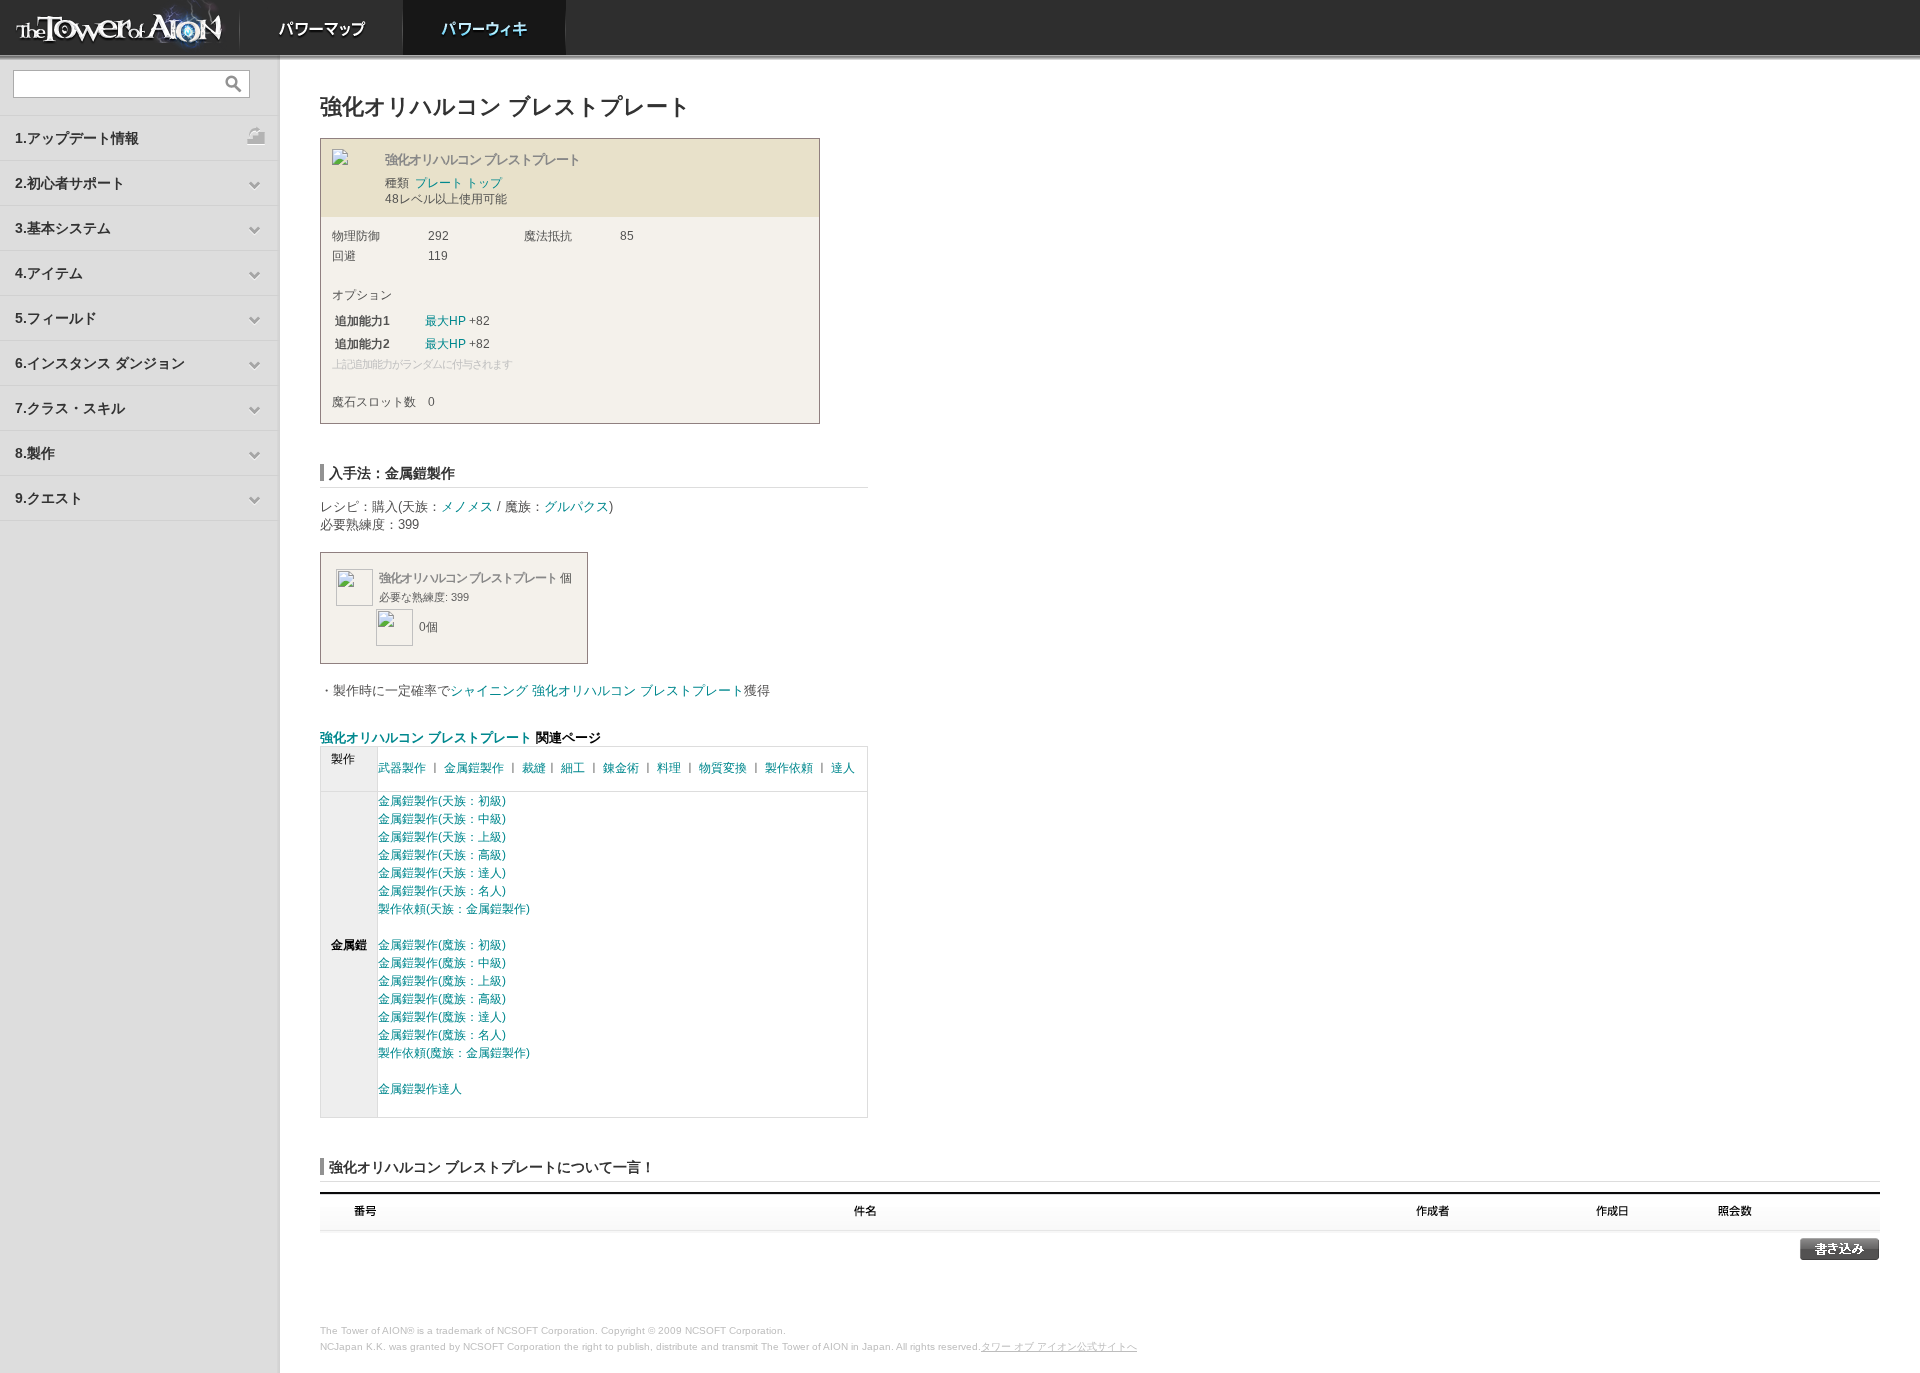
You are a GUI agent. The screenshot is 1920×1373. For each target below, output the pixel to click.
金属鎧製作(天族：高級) (442, 855)
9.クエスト (49, 498)
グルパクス (576, 506)
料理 (669, 768)
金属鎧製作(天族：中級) (442, 819)
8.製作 (35, 453)
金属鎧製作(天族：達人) (442, 873)
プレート (439, 183)
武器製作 (402, 768)
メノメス (467, 506)
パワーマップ (321, 27)
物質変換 (723, 768)
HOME (120, 27)
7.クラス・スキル (70, 408)
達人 (843, 768)
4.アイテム (49, 273)
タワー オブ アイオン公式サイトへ (1059, 1346)
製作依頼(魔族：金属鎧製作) (454, 1053)
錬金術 (621, 768)
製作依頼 (789, 768)
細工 (573, 768)
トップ (484, 183)
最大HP (445, 321)
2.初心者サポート (70, 183)
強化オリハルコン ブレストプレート (468, 578)
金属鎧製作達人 (420, 1089)
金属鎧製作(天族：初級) (442, 801)
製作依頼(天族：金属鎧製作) (454, 909)
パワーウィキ (484, 27)
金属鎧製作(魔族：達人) (442, 1017)
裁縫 (534, 768)
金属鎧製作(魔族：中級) (442, 963)
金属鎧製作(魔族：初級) (442, 945)
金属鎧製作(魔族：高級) (442, 999)
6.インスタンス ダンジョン (100, 363)
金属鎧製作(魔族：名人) (442, 1035)
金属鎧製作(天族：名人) (442, 891)
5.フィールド (56, 318)
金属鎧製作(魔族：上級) (442, 981)
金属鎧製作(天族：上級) (442, 837)
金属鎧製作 (474, 768)
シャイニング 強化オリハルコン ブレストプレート (597, 690)
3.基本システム (63, 228)
